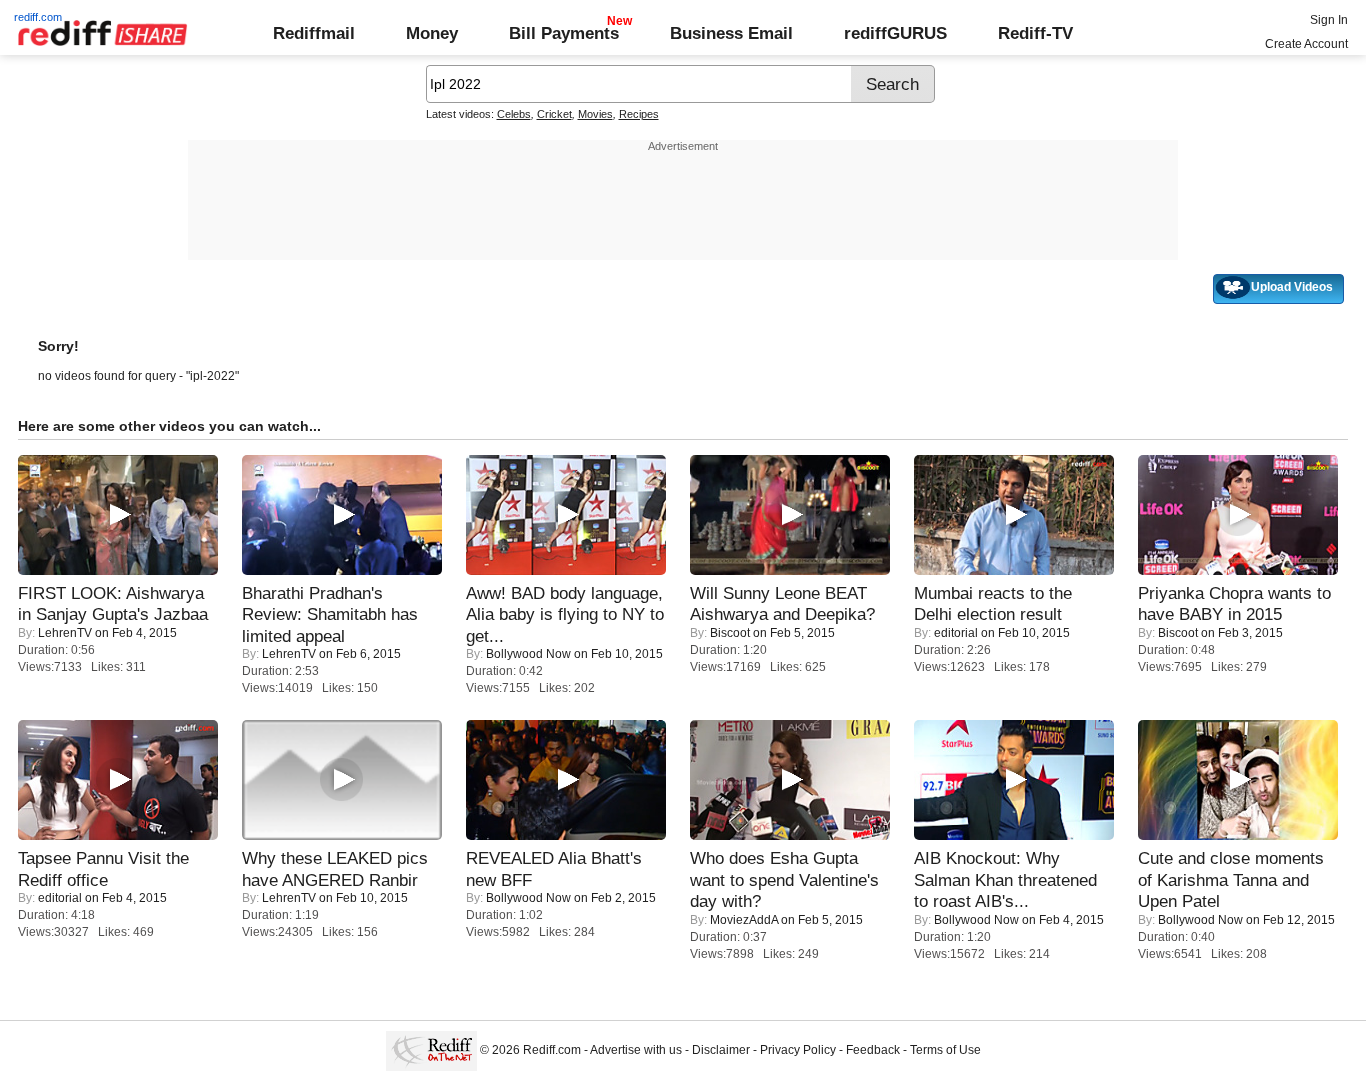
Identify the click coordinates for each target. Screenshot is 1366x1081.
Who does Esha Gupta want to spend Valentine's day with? (784, 879)
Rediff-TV (1035, 33)
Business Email (731, 33)
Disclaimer (721, 1050)
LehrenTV (65, 633)
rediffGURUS (895, 33)
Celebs (514, 114)
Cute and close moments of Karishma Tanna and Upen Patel (1231, 879)
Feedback (873, 1050)
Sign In (1329, 20)
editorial (956, 633)
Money (432, 33)
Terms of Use (945, 1050)
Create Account (1306, 44)
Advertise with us (636, 1050)
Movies (595, 114)
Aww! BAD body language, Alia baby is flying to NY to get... (565, 614)
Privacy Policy (798, 1050)
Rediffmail (314, 33)
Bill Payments (564, 33)
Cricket (554, 114)
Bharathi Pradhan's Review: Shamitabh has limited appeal (330, 614)
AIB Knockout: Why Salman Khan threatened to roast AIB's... (1005, 879)
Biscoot (730, 633)
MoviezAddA (744, 920)
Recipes (639, 114)
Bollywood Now (528, 654)
